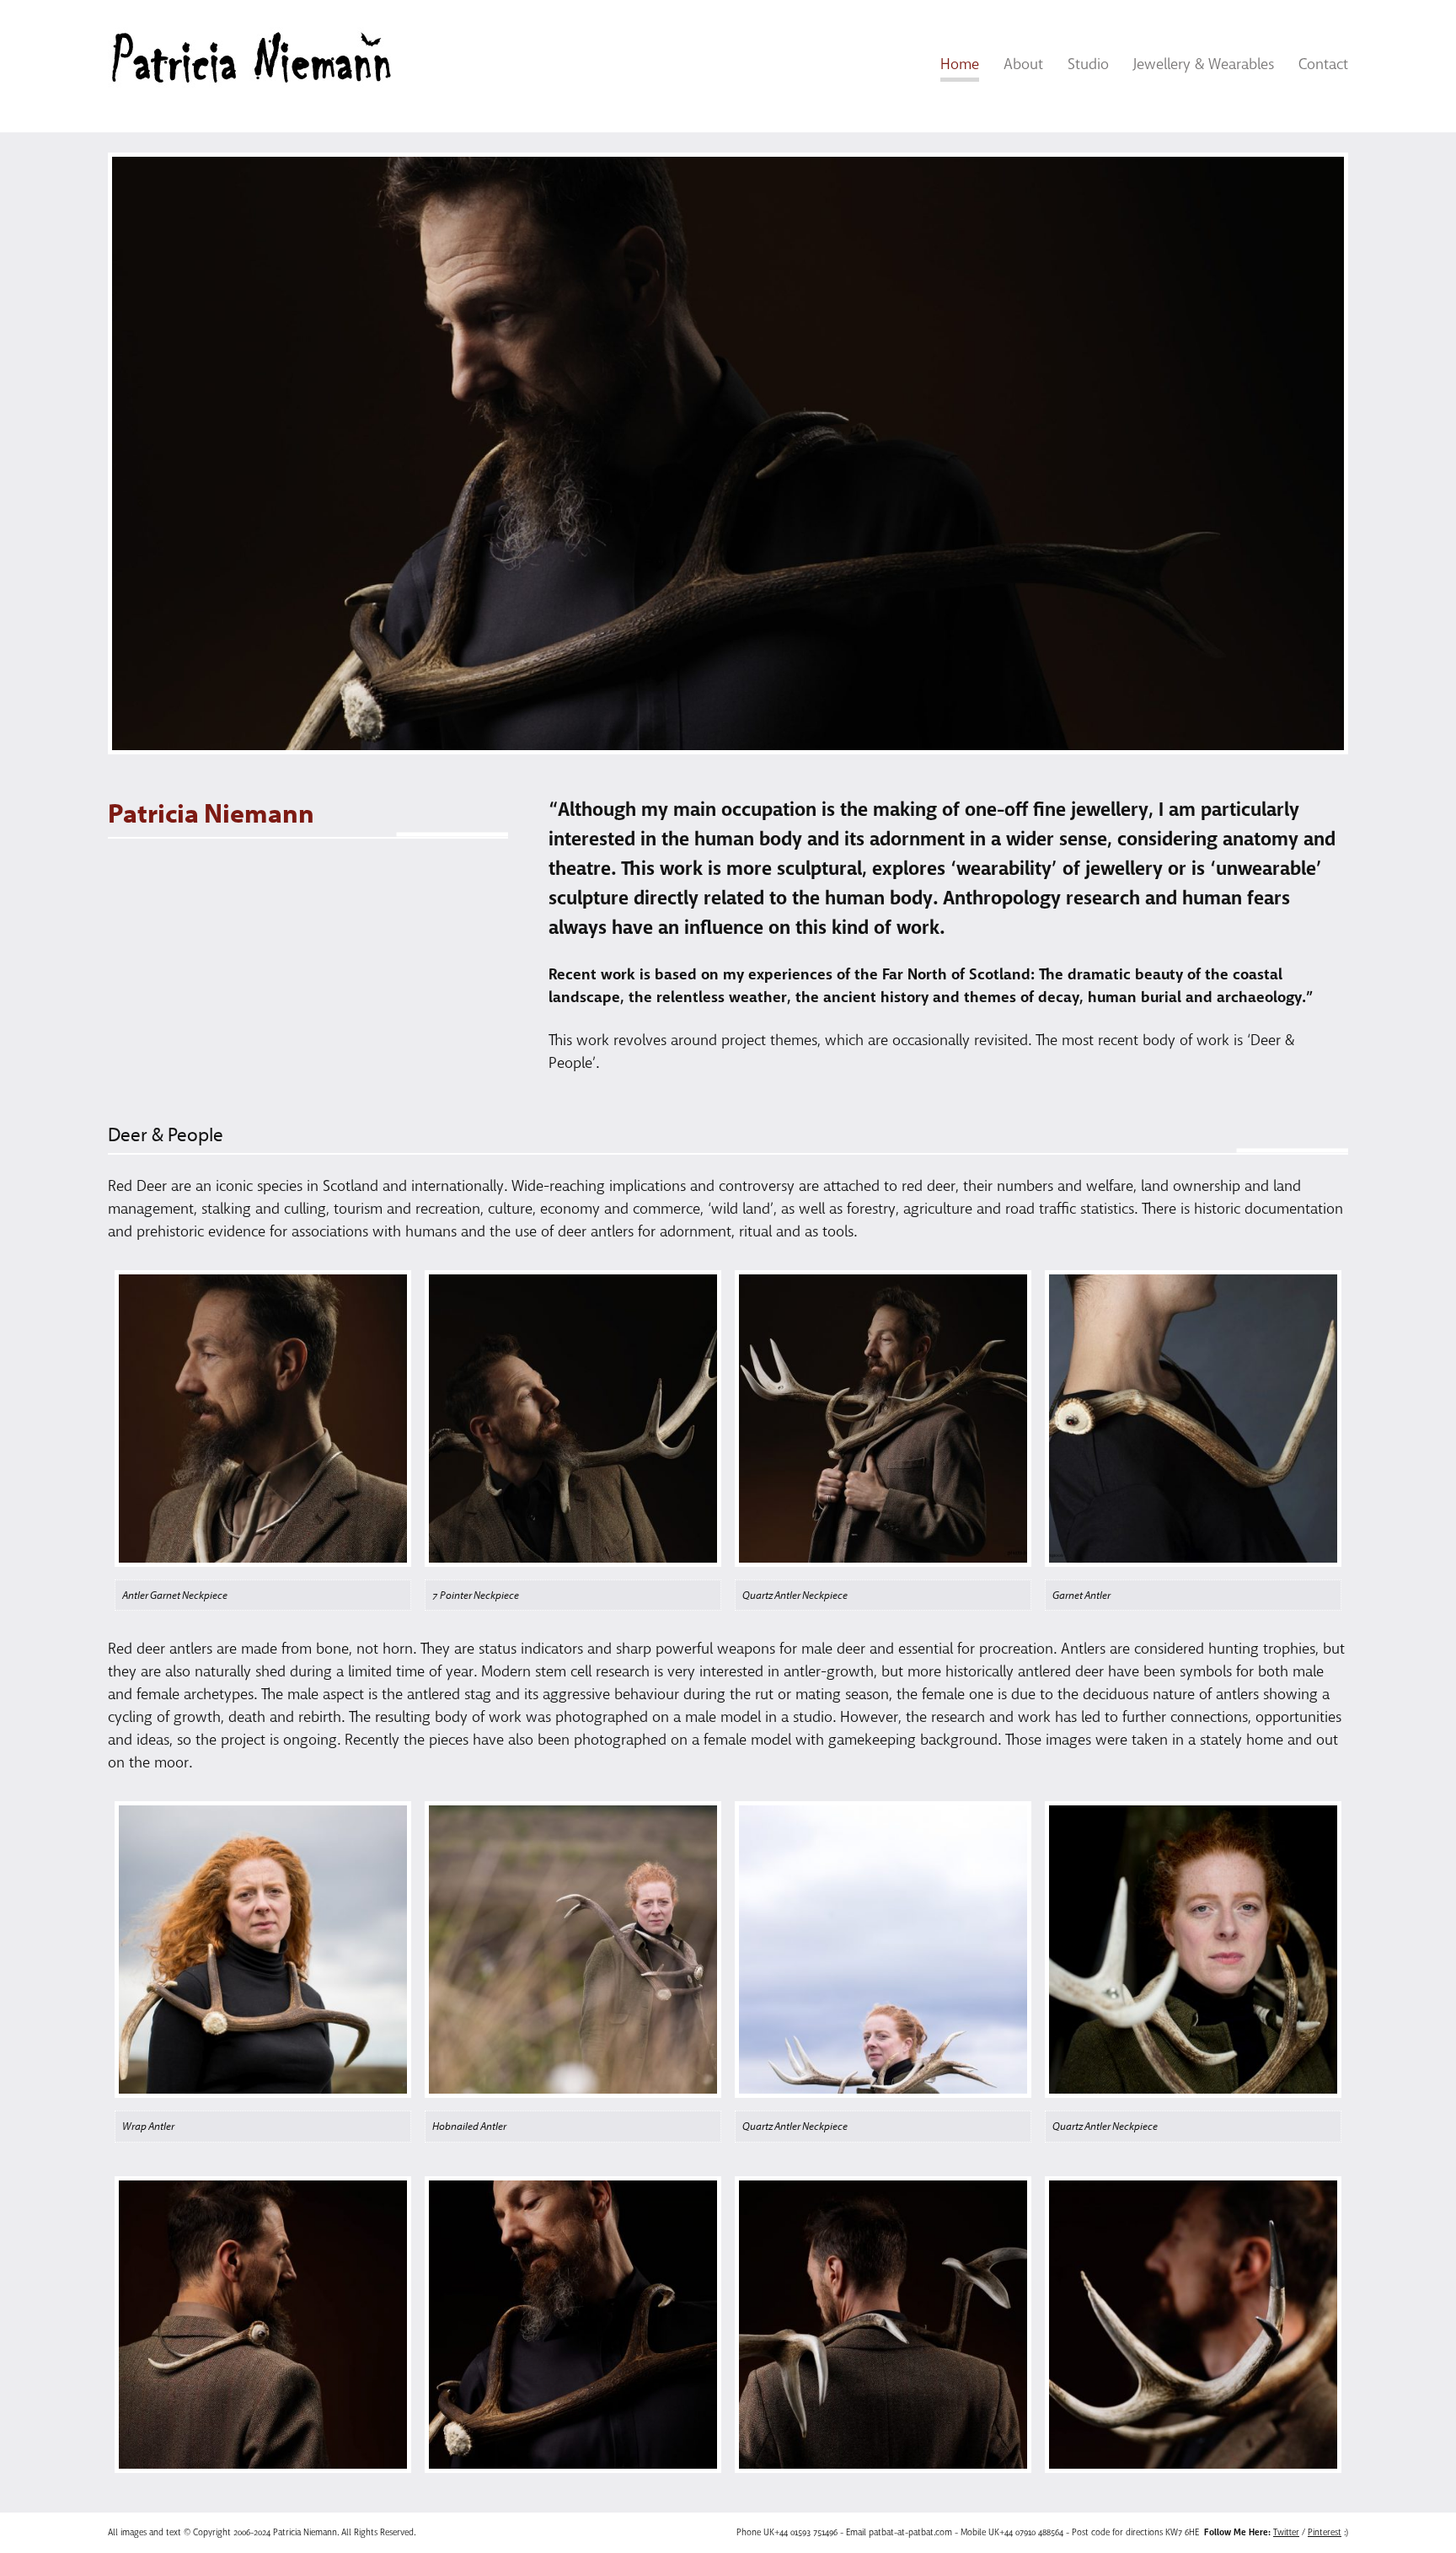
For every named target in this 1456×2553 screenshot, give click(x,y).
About (1023, 64)
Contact (1323, 64)
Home (960, 64)
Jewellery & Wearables (1204, 64)
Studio (1088, 64)
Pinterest (1325, 2532)
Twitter (1286, 2532)
